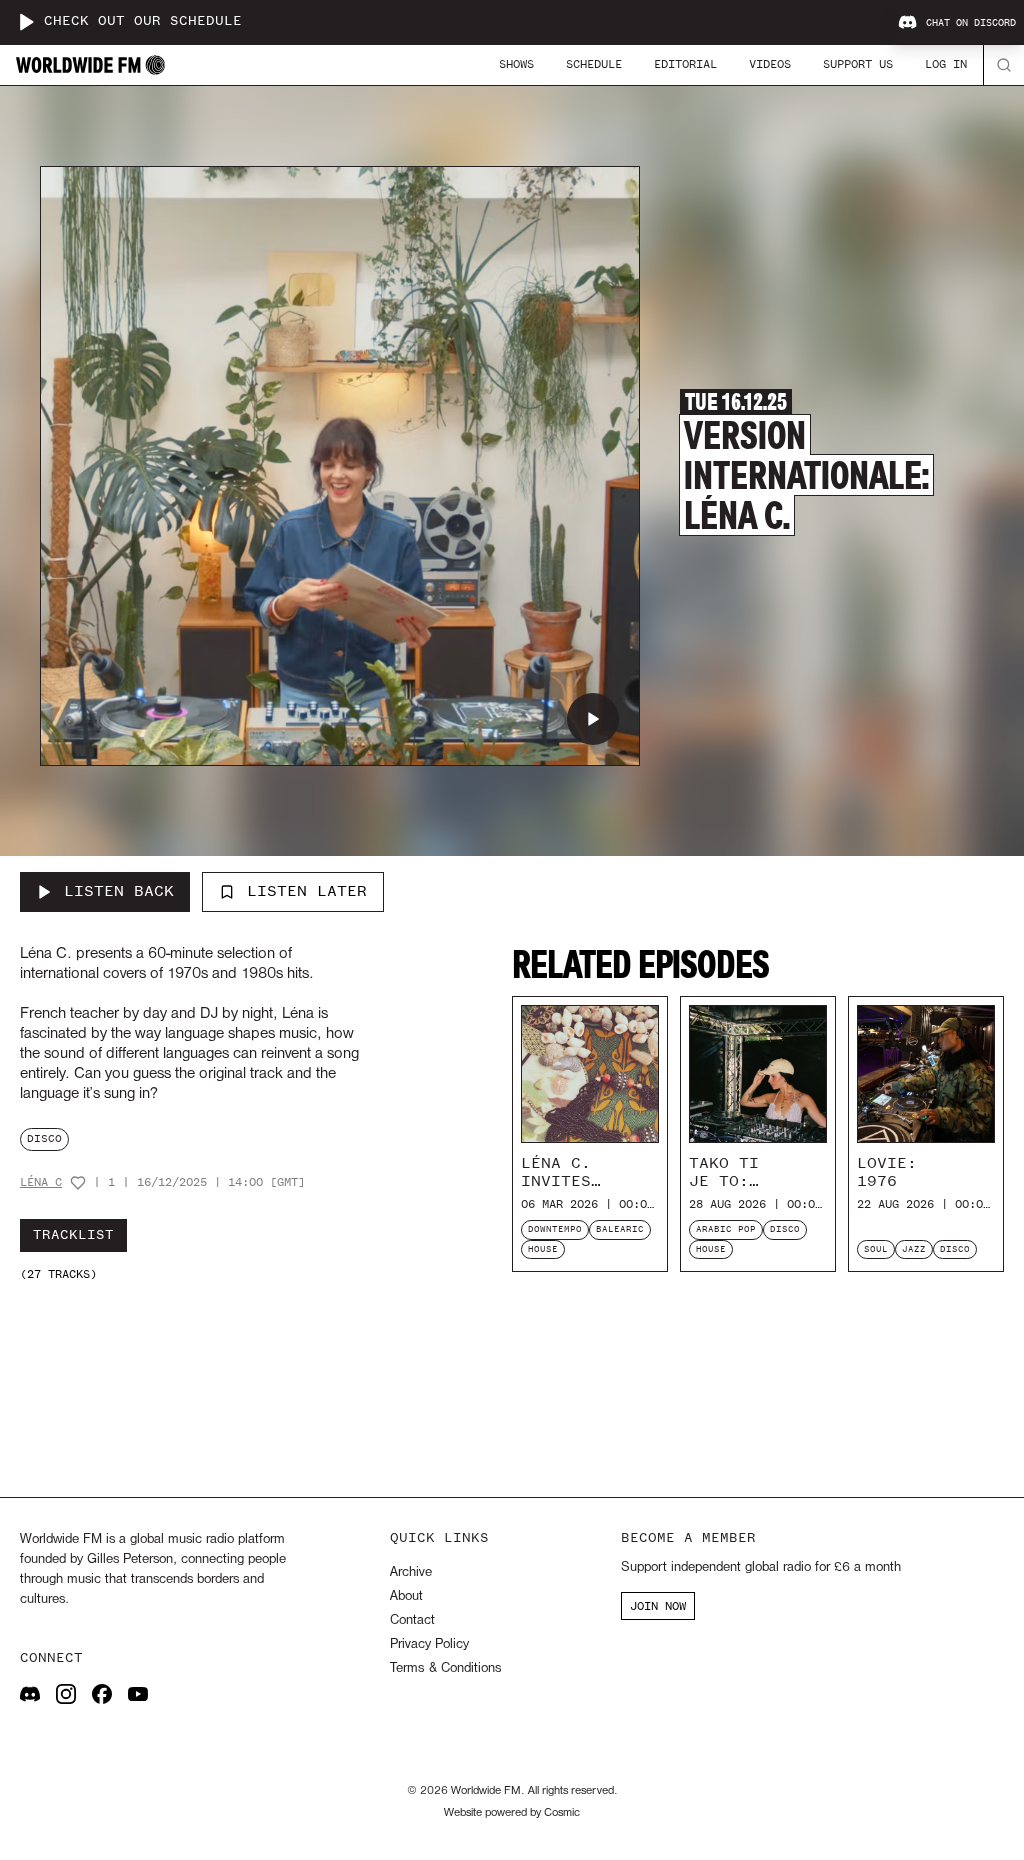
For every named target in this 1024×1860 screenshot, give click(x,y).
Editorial (685, 64)
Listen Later (307, 891)
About (406, 1596)
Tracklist (73, 1235)
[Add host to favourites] (78, 1183)
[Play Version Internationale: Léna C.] (593, 719)
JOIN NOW (658, 1606)
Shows (516, 64)
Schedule (594, 64)
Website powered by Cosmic (512, 1813)
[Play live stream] (26, 22)
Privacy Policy (429, 1644)
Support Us (858, 64)
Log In (946, 64)
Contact (412, 1620)
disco (44, 1138)
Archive (411, 1572)
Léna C (41, 1182)
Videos (770, 64)
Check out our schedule (143, 21)
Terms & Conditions (445, 1668)
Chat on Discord (971, 23)
